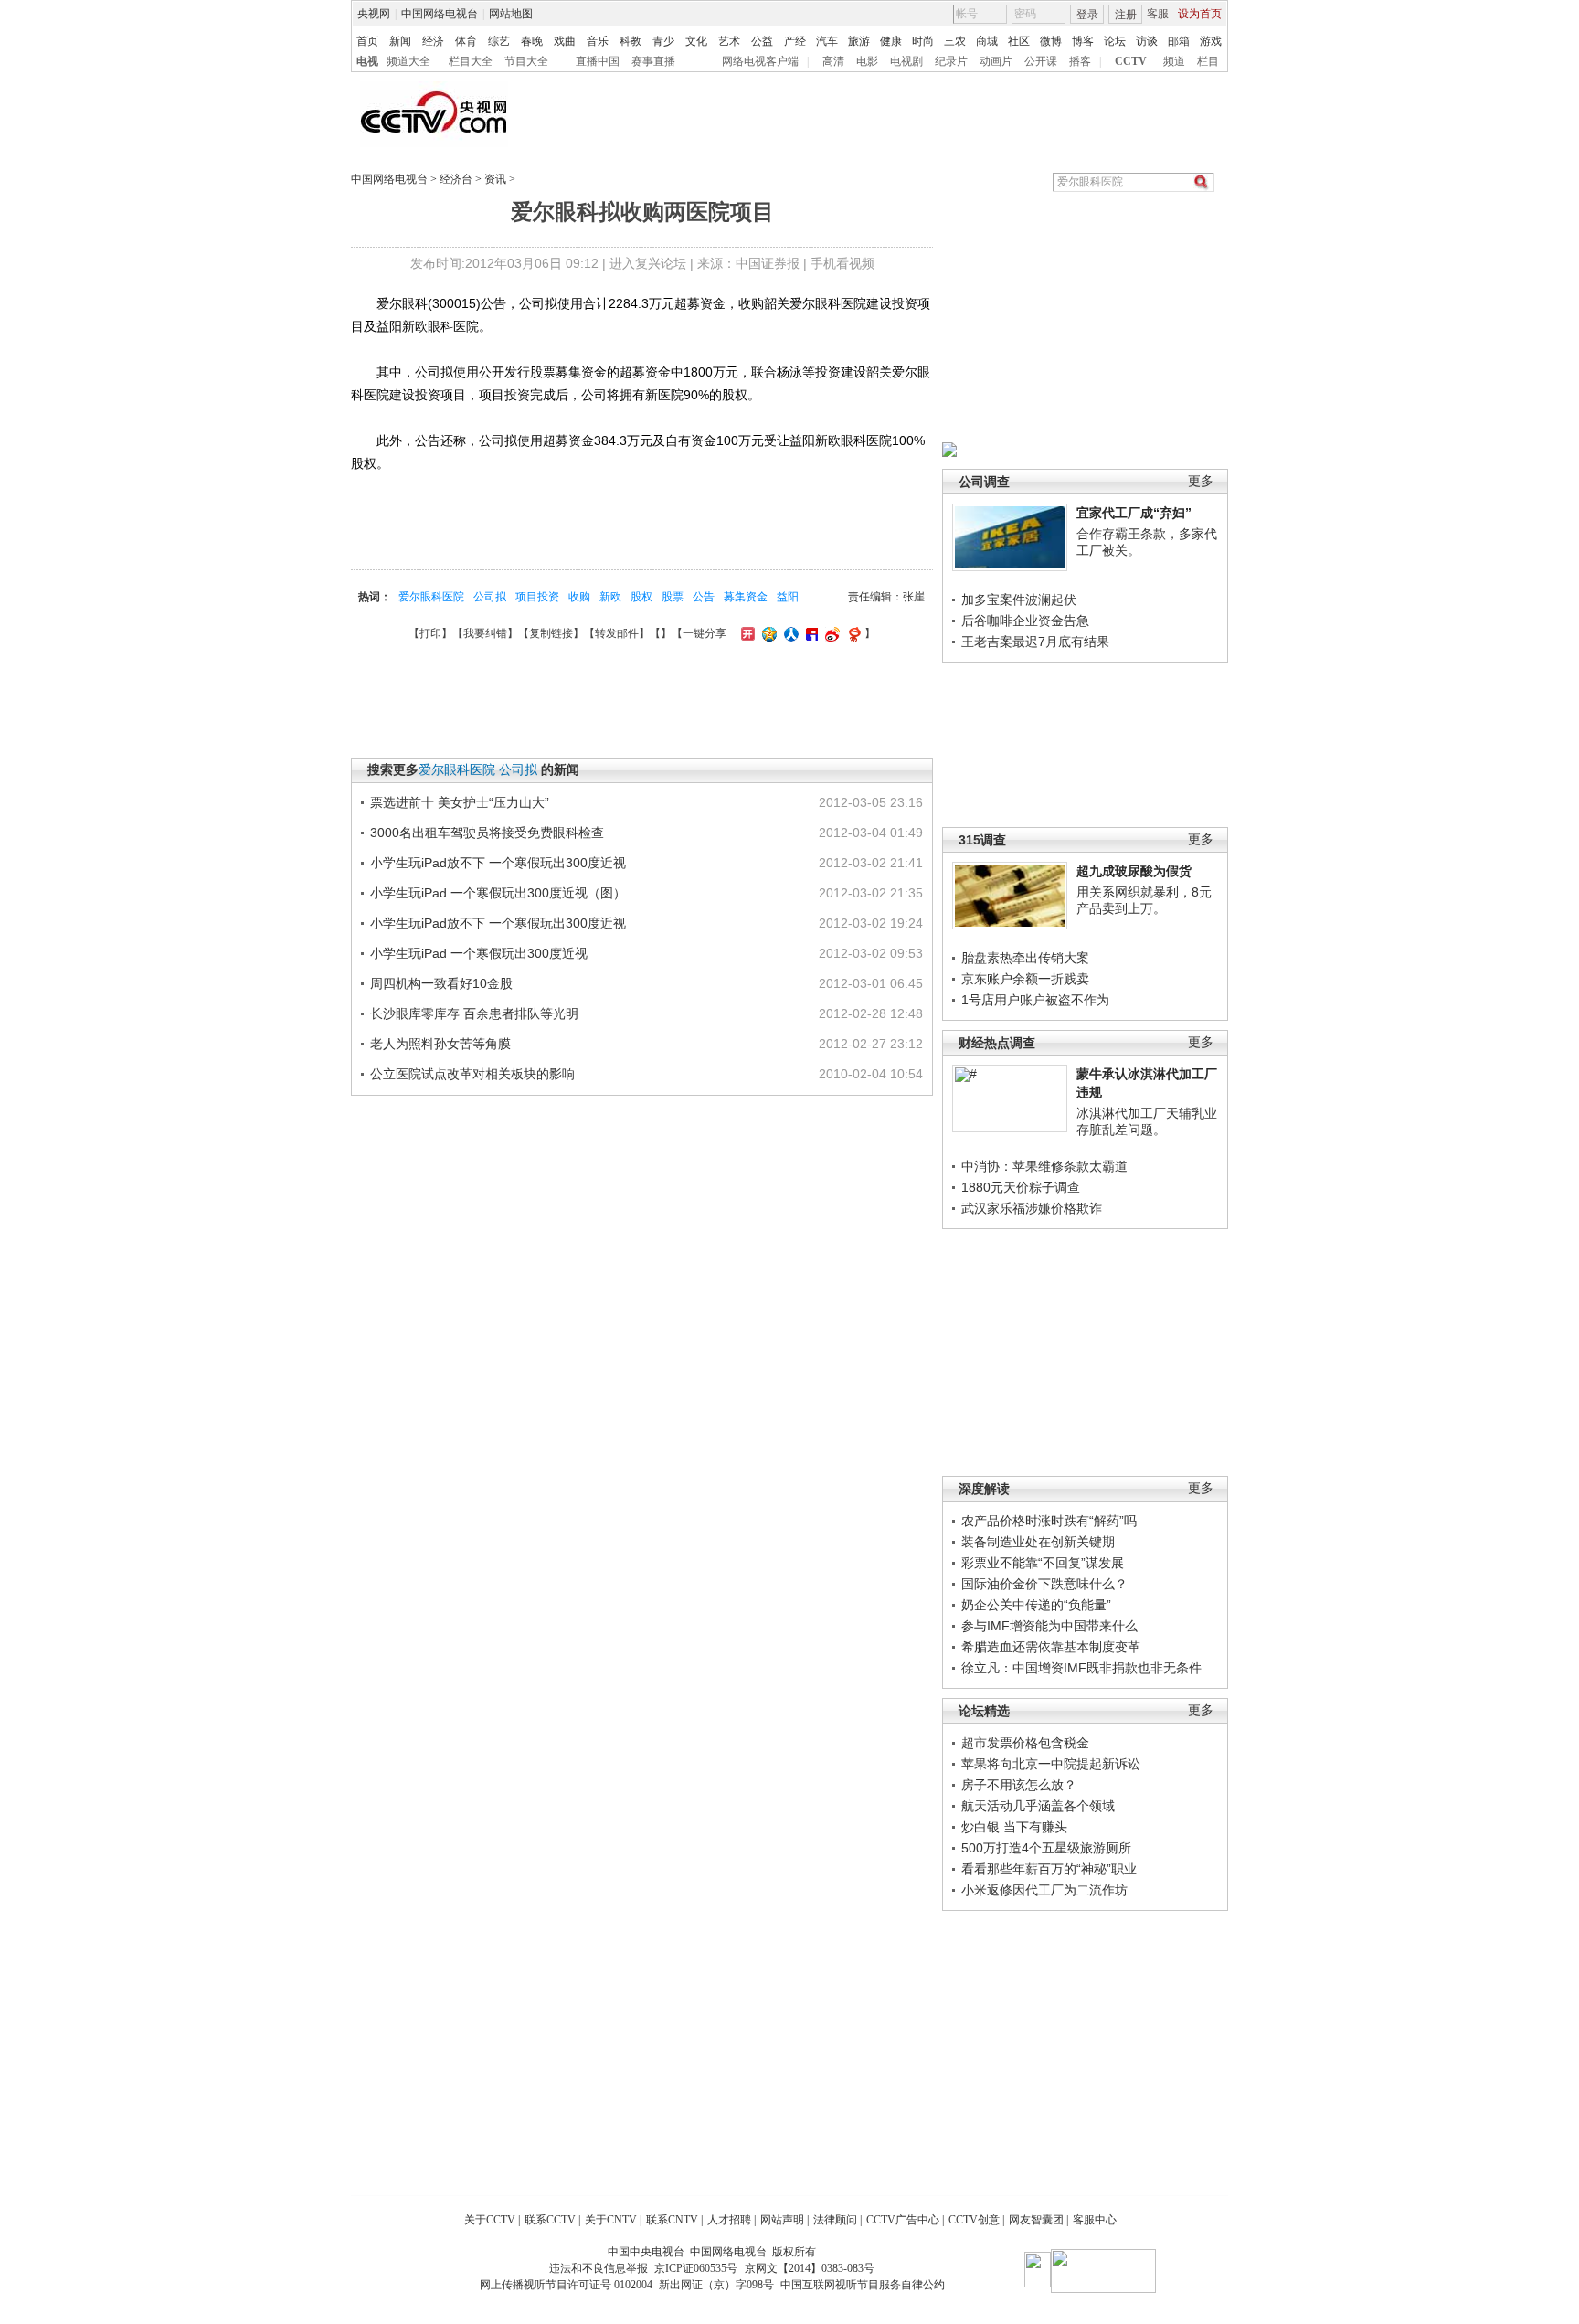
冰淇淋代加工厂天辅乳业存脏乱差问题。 (1147, 1121)
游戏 (1211, 41)
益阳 (788, 597)
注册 (1126, 15)
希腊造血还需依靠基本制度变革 (1051, 1647)
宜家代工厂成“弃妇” (1134, 513)
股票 (673, 597)
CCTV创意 (974, 2220)
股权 (641, 597)
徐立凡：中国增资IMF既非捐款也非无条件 (1081, 1668)
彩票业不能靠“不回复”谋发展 (1043, 1563)
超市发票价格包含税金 (1025, 1743)
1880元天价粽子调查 (1021, 1187)
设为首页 (1200, 14)
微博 (1051, 41)
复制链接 (551, 633)
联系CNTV (672, 2220)
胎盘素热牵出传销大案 (1025, 958)
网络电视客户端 (760, 61)
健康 (891, 41)
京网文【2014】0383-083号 (810, 2268)
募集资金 (746, 597)
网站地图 (511, 14)
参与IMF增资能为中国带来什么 (1049, 1626)
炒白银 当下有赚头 (1014, 1827)
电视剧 (906, 61)
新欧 (610, 597)
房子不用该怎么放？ (1019, 1785)
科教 (631, 41)
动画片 (996, 61)
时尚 (923, 41)
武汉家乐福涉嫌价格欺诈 (1032, 1208)
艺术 (729, 41)
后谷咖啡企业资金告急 (1025, 621)
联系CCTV (550, 2220)
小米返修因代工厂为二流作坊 (1044, 1890)
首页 (367, 41)
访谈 (1147, 41)
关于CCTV (490, 2220)
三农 (955, 41)
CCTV (1131, 61)
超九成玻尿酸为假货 (1134, 871)
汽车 (827, 41)
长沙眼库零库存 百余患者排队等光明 (474, 1013)
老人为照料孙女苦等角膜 (440, 1044)
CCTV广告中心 (903, 2220)
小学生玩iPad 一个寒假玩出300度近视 (479, 953)
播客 (1080, 61)
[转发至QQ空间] (767, 633)
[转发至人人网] (789, 633)
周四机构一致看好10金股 (441, 983)
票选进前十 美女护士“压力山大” (460, 802)
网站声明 (782, 2220)
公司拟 (490, 597)
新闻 (400, 41)
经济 (433, 41)
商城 (987, 41)
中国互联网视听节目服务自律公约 (863, 2285)
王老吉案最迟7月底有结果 (1035, 642)
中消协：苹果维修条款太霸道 (1044, 1166)
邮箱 (1179, 41)
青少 (663, 41)
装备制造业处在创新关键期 (1038, 1542)
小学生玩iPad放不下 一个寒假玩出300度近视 (498, 863)
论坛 (1115, 41)
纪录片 (951, 61)
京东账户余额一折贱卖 (1025, 979)
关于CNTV (611, 2220)
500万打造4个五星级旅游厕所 (1046, 1848)
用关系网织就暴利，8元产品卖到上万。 (1144, 900)
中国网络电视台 (440, 14)
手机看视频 (842, 263)
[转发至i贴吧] (810, 633)
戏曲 (565, 41)
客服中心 (1095, 2220)
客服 (1158, 14)
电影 (867, 61)
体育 (466, 41)
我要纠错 (485, 633)
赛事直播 (653, 61)
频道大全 (408, 61)
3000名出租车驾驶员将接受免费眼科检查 (487, 833)
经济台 (456, 179)
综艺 (499, 41)
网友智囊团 (1036, 2220)
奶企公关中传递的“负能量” (1036, 1605)
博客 (1083, 41)
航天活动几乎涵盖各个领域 (1038, 1806)
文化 (696, 41)
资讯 (495, 179)
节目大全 (526, 61)
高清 (833, 61)
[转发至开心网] (746, 633)
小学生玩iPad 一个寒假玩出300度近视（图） (498, 893)
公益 (762, 41)
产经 (795, 41)
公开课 (1041, 61)
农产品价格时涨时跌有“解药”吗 (1049, 1521)
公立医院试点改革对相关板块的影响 (472, 1074)
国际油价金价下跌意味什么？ (1044, 1584)
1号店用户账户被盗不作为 (1035, 1000)
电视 (367, 61)
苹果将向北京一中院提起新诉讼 (1051, 1764)
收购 (579, 597)
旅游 (859, 41)
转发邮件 (617, 633)
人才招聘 (729, 2220)
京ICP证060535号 (696, 2268)
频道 (1174, 61)
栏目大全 (471, 61)
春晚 (532, 41)
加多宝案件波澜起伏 (1019, 600)
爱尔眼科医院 (431, 597)
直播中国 (598, 61)
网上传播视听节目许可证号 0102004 (566, 2285)
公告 (704, 597)
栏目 (1208, 61)
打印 (430, 633)
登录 (1087, 15)
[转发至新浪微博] (830, 633)
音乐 (598, 41)
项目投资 (537, 597)
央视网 (374, 14)
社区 (1019, 41)
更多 (1201, 481)
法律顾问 (835, 2220)
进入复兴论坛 (648, 263)
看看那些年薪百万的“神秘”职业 (1049, 1869)
